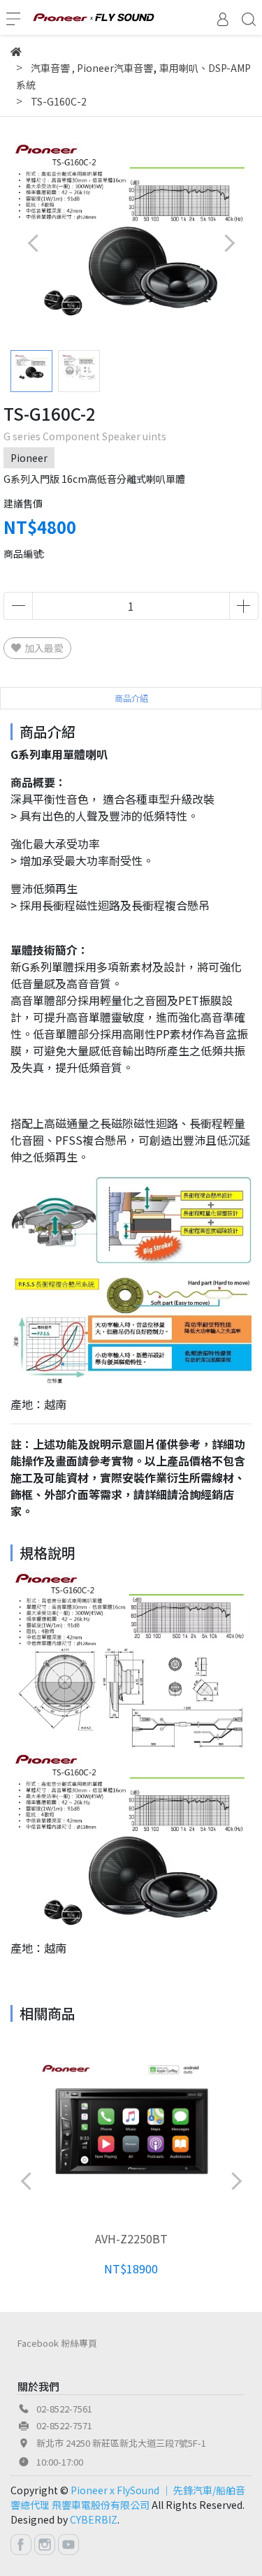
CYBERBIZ (94, 2519)
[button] (229, 243)
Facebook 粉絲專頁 (57, 2343)
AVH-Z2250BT (131, 2238)
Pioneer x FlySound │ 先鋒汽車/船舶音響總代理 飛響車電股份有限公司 (128, 2497)
